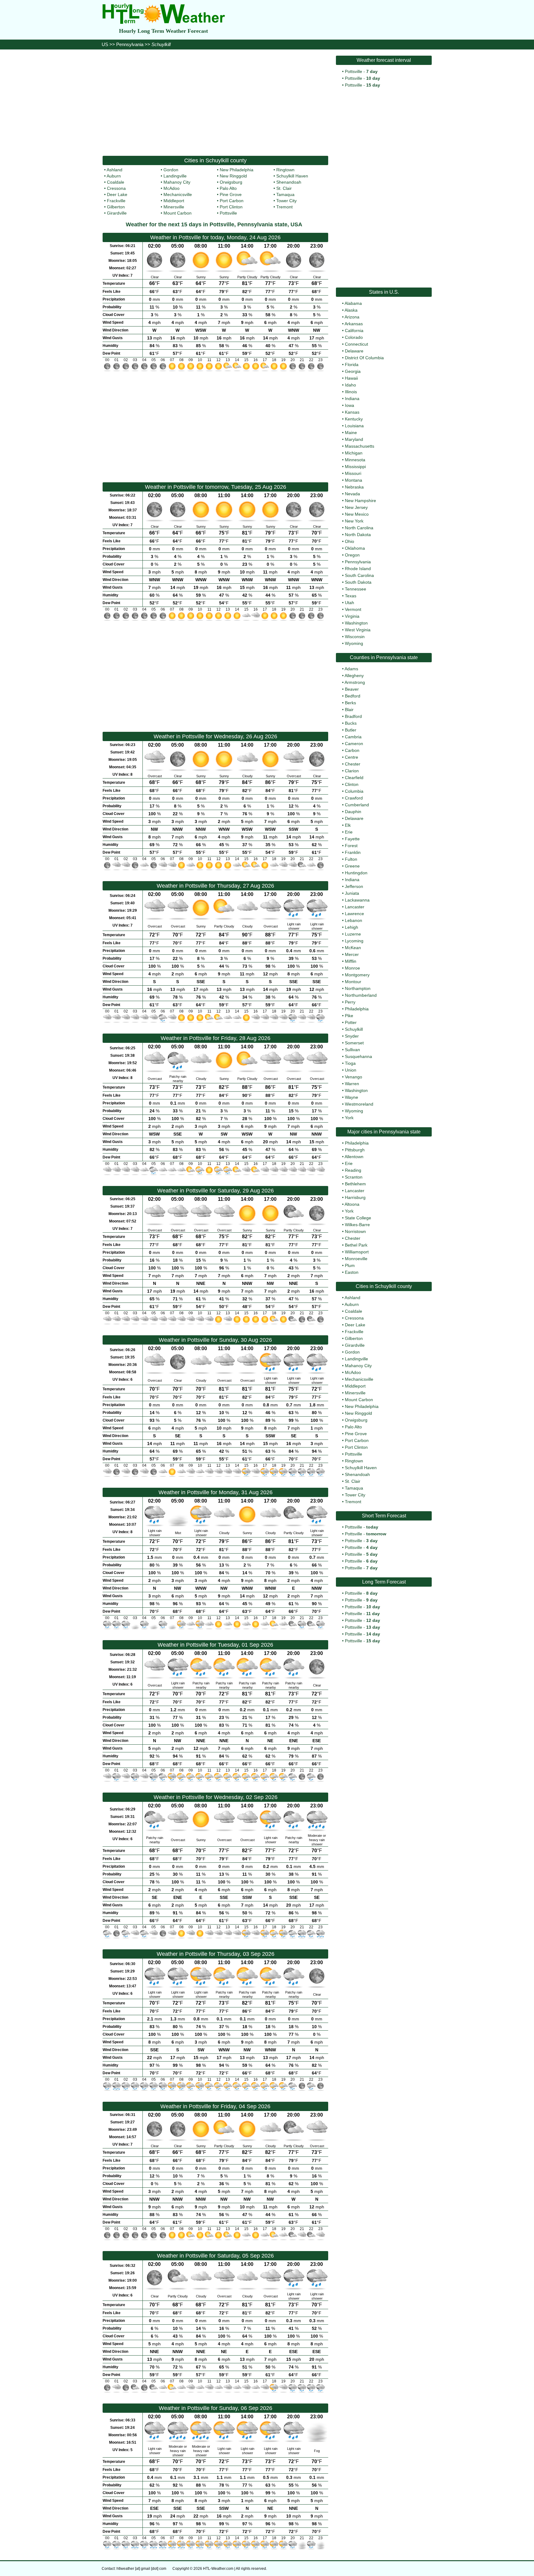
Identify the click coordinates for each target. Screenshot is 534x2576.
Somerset (354, 1043)
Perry (350, 1002)
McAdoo (172, 188)
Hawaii (351, 378)
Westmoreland (359, 1104)
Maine (351, 433)
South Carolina (359, 575)
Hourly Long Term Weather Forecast (163, 31)
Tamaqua (285, 194)
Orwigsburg (231, 182)
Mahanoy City (177, 182)
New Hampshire (360, 501)
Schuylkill (354, 1029)
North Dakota (358, 535)
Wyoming (354, 643)
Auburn (114, 176)
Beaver (352, 689)
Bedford (353, 696)
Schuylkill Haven (292, 176)
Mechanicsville (178, 194)
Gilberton (116, 207)
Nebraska (354, 487)
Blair (349, 710)
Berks (350, 703)
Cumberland (357, 805)
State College (358, 1218)
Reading (353, 1170)
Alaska (351, 310)
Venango (354, 1077)
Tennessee (356, 589)
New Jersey (356, 507)
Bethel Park (356, 1245)
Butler (351, 730)
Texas (351, 596)
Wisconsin (355, 637)
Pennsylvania (130, 44)
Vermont (353, 609)
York (349, 1118)
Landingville (175, 176)
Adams (351, 669)
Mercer (352, 954)
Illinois (351, 392)
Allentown (354, 1157)
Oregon (352, 555)
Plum (350, 1265)
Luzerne (353, 934)
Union (351, 1070)
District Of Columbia (364, 358)
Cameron (354, 744)
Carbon (352, 750)
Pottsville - (361, 71)
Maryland (354, 439)
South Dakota (358, 582)
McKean (353, 948)
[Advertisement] (215, 102)
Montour (353, 982)
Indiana (352, 399)
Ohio (350, 541)
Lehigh (352, 927)
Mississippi (355, 467)
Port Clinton (231, 207)
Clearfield (354, 778)
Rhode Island (358, 569)
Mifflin (351, 961)
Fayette (352, 839)
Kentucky (354, 419)
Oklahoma (355, 548)
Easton (352, 1272)
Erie (349, 832)
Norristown (355, 1231)
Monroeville (356, 1259)
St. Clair (284, 188)
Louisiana (354, 426)
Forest (351, 846)
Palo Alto (228, 188)
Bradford (353, 716)
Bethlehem (355, 1184)
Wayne (352, 1097)
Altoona (352, 1204)
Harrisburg (355, 1197)
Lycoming (354, 941)
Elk (348, 825)
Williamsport (357, 1252)
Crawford (354, 798)
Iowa (350, 405)
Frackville (116, 201)
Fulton (351, 859)
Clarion (352, 771)
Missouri (353, 473)
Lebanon (354, 920)
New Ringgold (233, 176)
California (354, 331)
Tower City (286, 201)
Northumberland (361, 995)
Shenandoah (289, 182)
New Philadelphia (237, 170)
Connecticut (356, 344)
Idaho (350, 385)
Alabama (353, 303)
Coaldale (116, 182)
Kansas (352, 412)
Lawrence (354, 914)
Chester (353, 764)
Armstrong (355, 682)
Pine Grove (231, 194)
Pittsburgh (355, 1150)
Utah (350, 603)
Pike (349, 1016)
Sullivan (352, 1050)
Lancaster (355, 907)
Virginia (352, 616)
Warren (352, 1084)
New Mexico (357, 514)
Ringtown (285, 170)
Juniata (352, 893)
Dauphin (353, 812)
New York (354, 521)
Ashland (114, 170)
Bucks (351, 723)
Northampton (358, 988)
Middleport (174, 201)
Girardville (117, 213)
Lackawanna (357, 900)
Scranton (354, 1177)
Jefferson (354, 886)
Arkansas (354, 324)
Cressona (116, 188)
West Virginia (358, 630)
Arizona (352, 317)
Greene (352, 866)
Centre (352, 757)
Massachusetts (360, 446)
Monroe (352, 968)
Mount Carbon (178, 213)
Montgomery (357, 975)
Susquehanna (358, 1056)
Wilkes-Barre (357, 1225)
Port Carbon (232, 201)
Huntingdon (356, 873)
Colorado (354, 337)
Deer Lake (117, 194)
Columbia (354, 791)
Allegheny (354, 676)
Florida (352, 365)
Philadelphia (357, 1009)
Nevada (352, 494)
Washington (356, 623)
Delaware (354, 351)
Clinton (352, 784)
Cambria (353, 737)
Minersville (174, 207)
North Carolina (359, 528)
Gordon (171, 170)
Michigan (354, 453)
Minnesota (355, 460)
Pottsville (228, 213)
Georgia (353, 371)
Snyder (352, 1036)
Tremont (284, 207)
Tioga (350, 1063)
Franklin (353, 852)
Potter (351, 1022)
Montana (354, 480)
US (105, 44)
